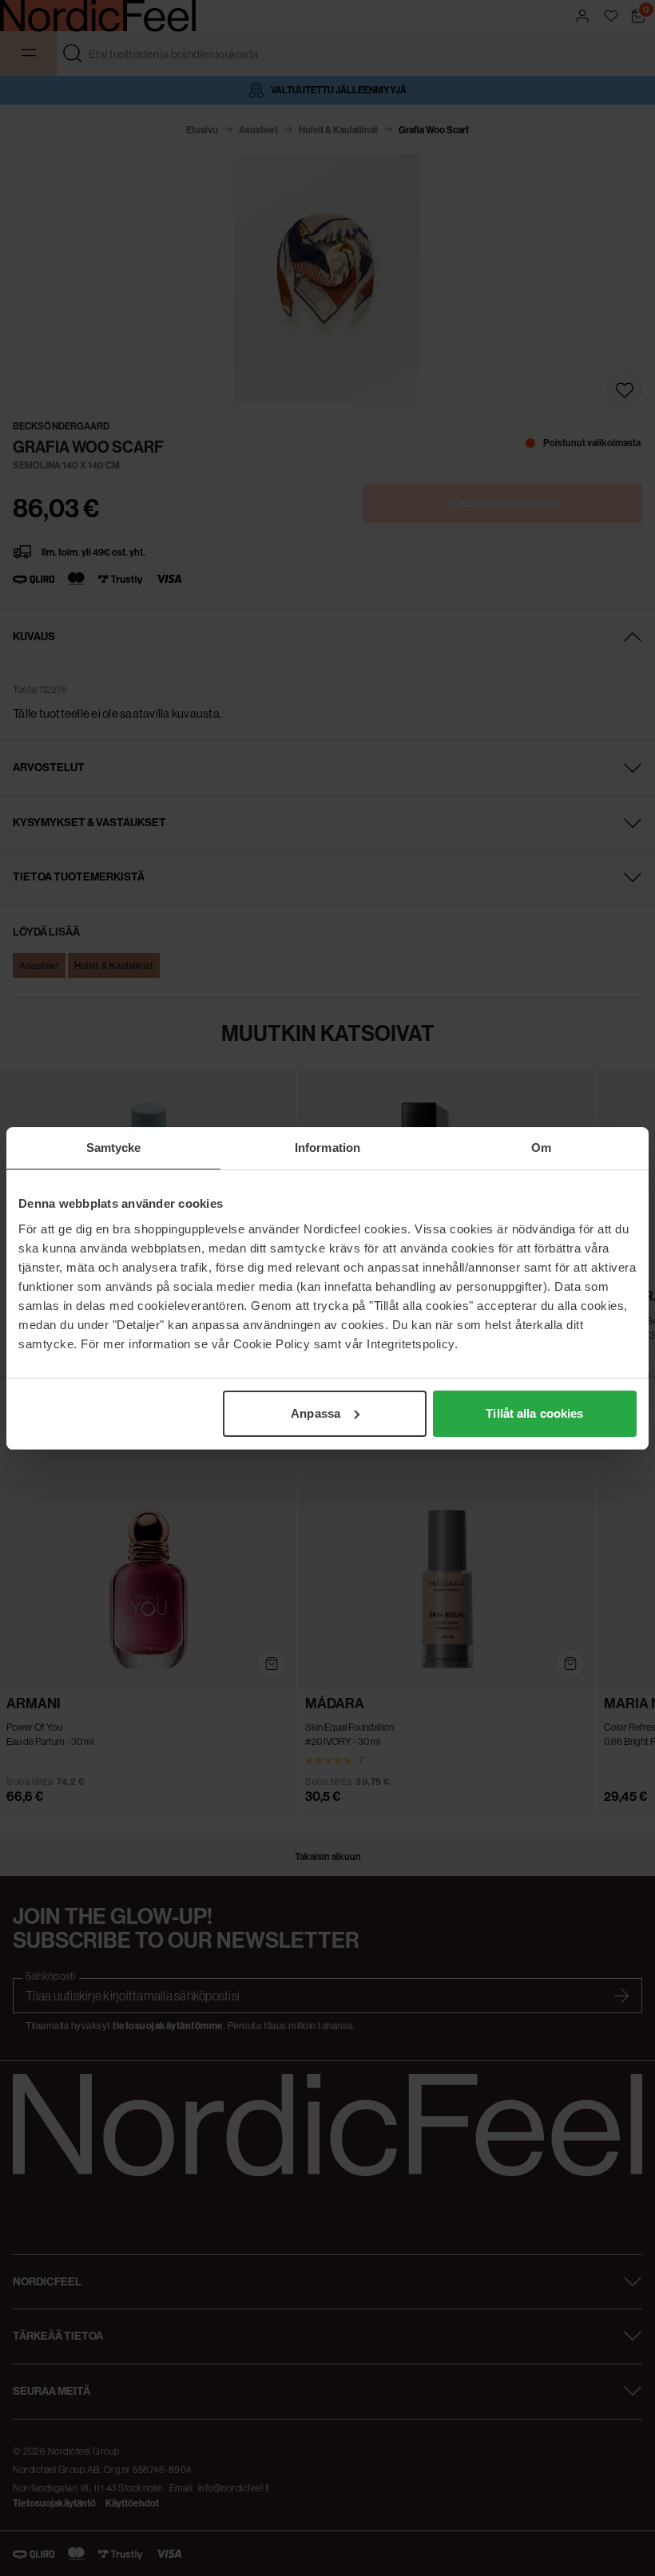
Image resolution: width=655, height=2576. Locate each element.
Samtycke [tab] (114, 1148)
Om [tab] (541, 1148)
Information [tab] (327, 1148)
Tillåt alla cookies (534, 1413)
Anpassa (316, 1413)
